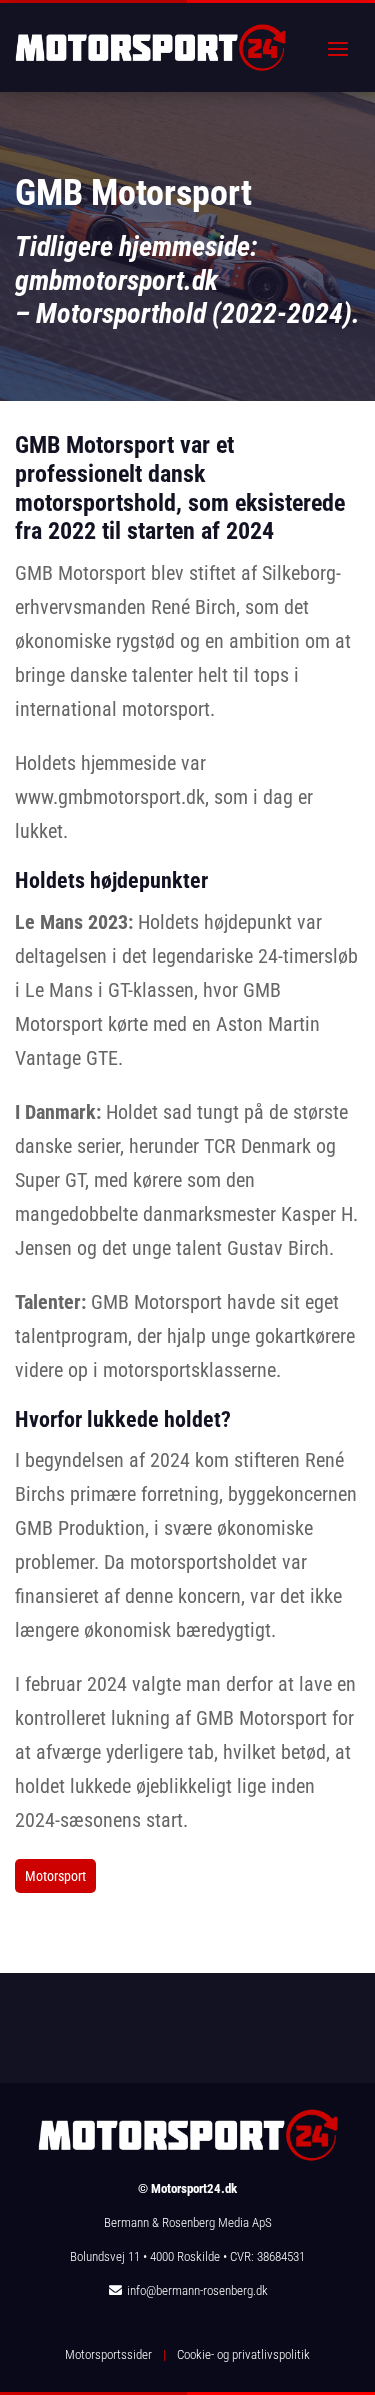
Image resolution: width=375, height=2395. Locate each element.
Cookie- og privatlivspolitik (243, 2354)
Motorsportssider (108, 2354)
